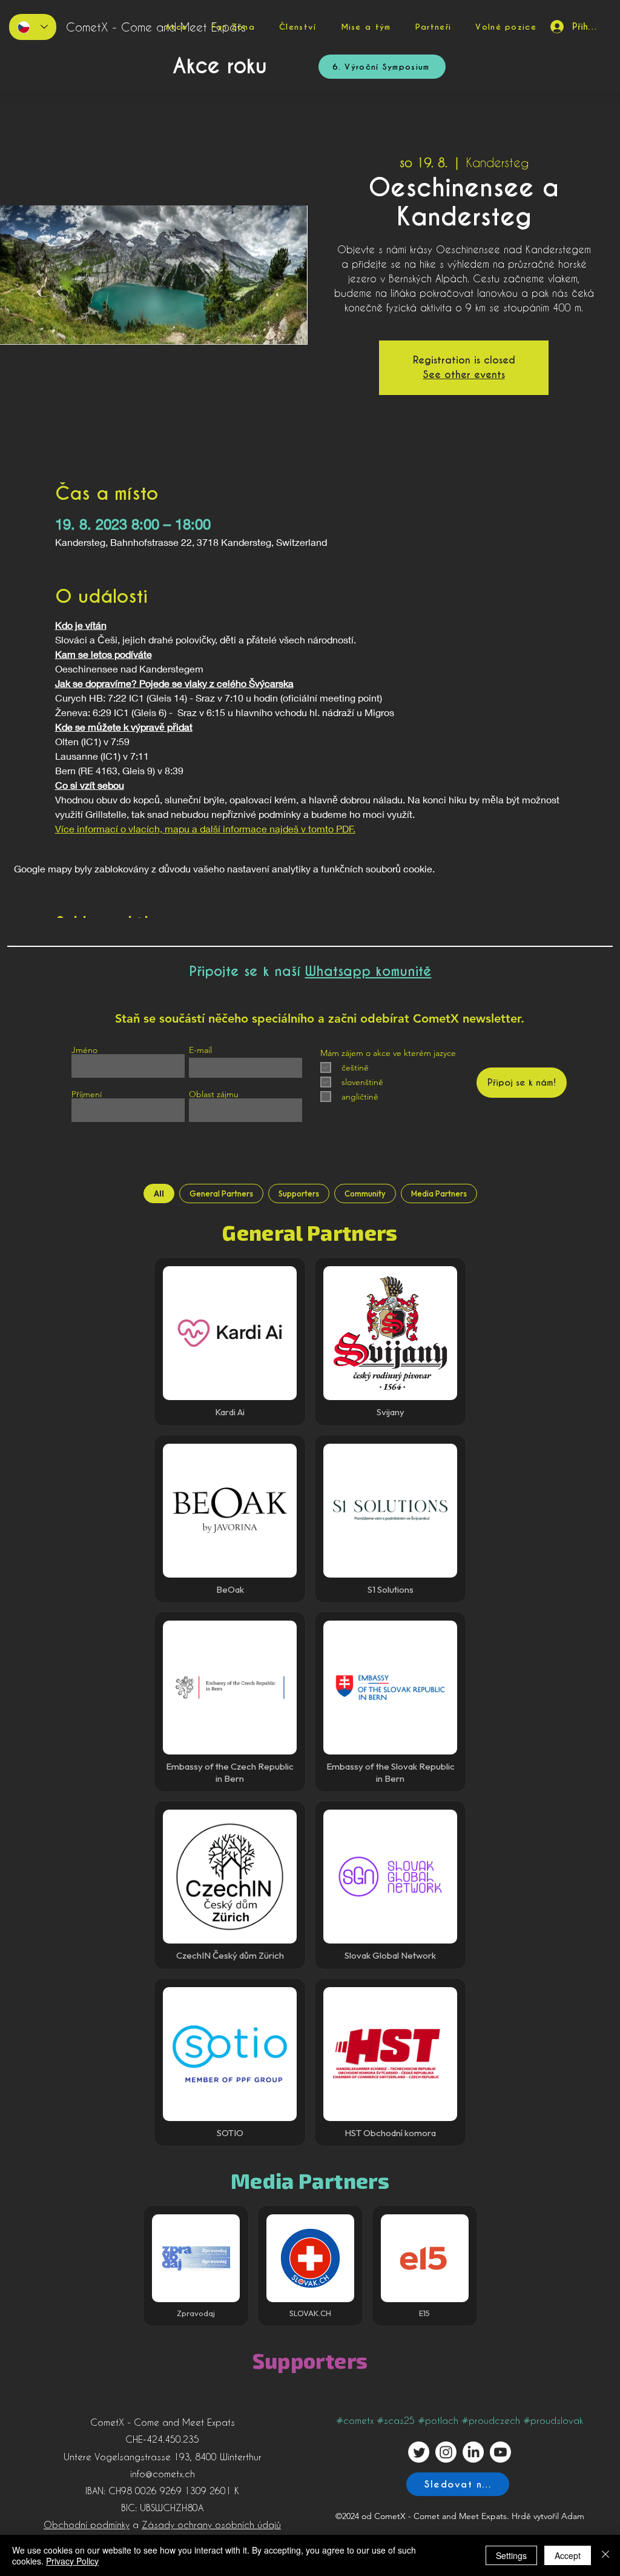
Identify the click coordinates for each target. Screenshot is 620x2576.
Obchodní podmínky (87, 2525)
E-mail (200, 1050)
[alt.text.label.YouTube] (500, 2452)
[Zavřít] (605, 2555)
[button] (233, 27)
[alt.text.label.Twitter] (419, 2452)
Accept (568, 2555)
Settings (511, 2555)
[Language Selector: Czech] (33, 27)
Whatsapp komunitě (368, 971)
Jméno (84, 1050)
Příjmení (87, 1094)
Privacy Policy (72, 2561)
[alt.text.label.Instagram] (446, 2452)
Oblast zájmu (214, 1094)
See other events (464, 375)
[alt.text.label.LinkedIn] (473, 2452)
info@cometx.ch (163, 2474)
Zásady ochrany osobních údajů (211, 2525)
